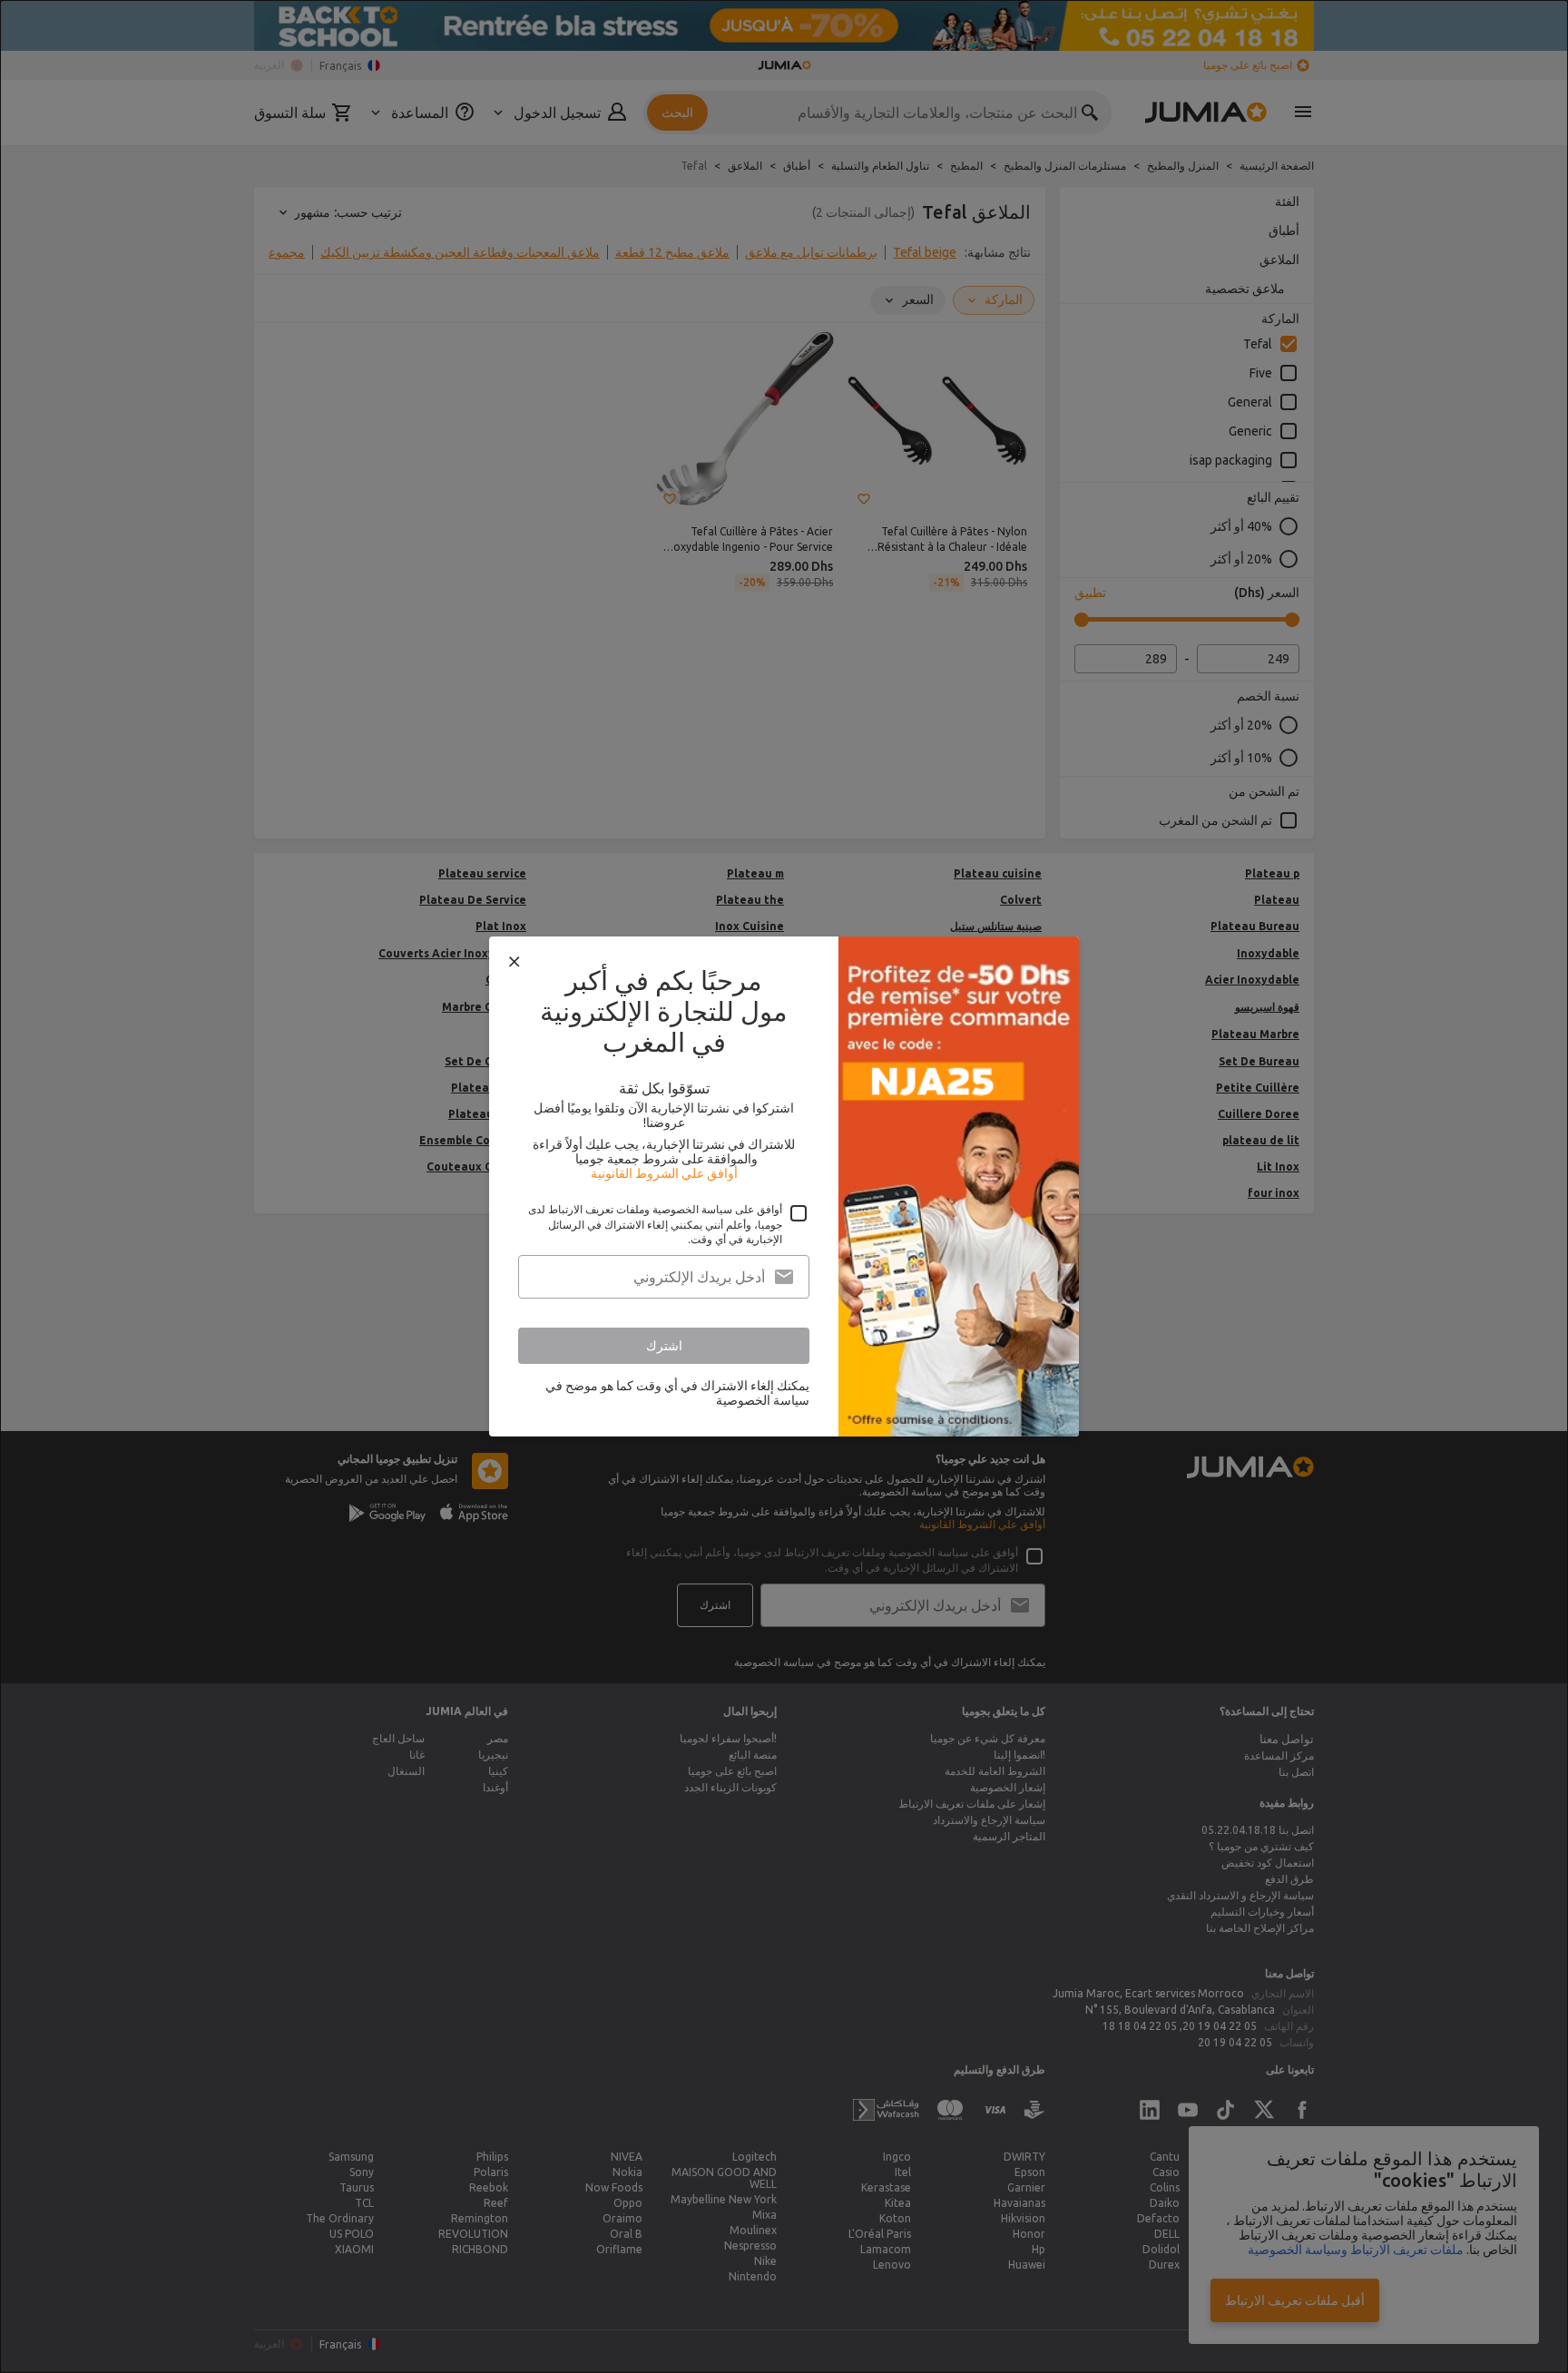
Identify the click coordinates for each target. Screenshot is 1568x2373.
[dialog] (784, 1186)
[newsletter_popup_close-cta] (514, 962)
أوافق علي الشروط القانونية (664, 1173)
